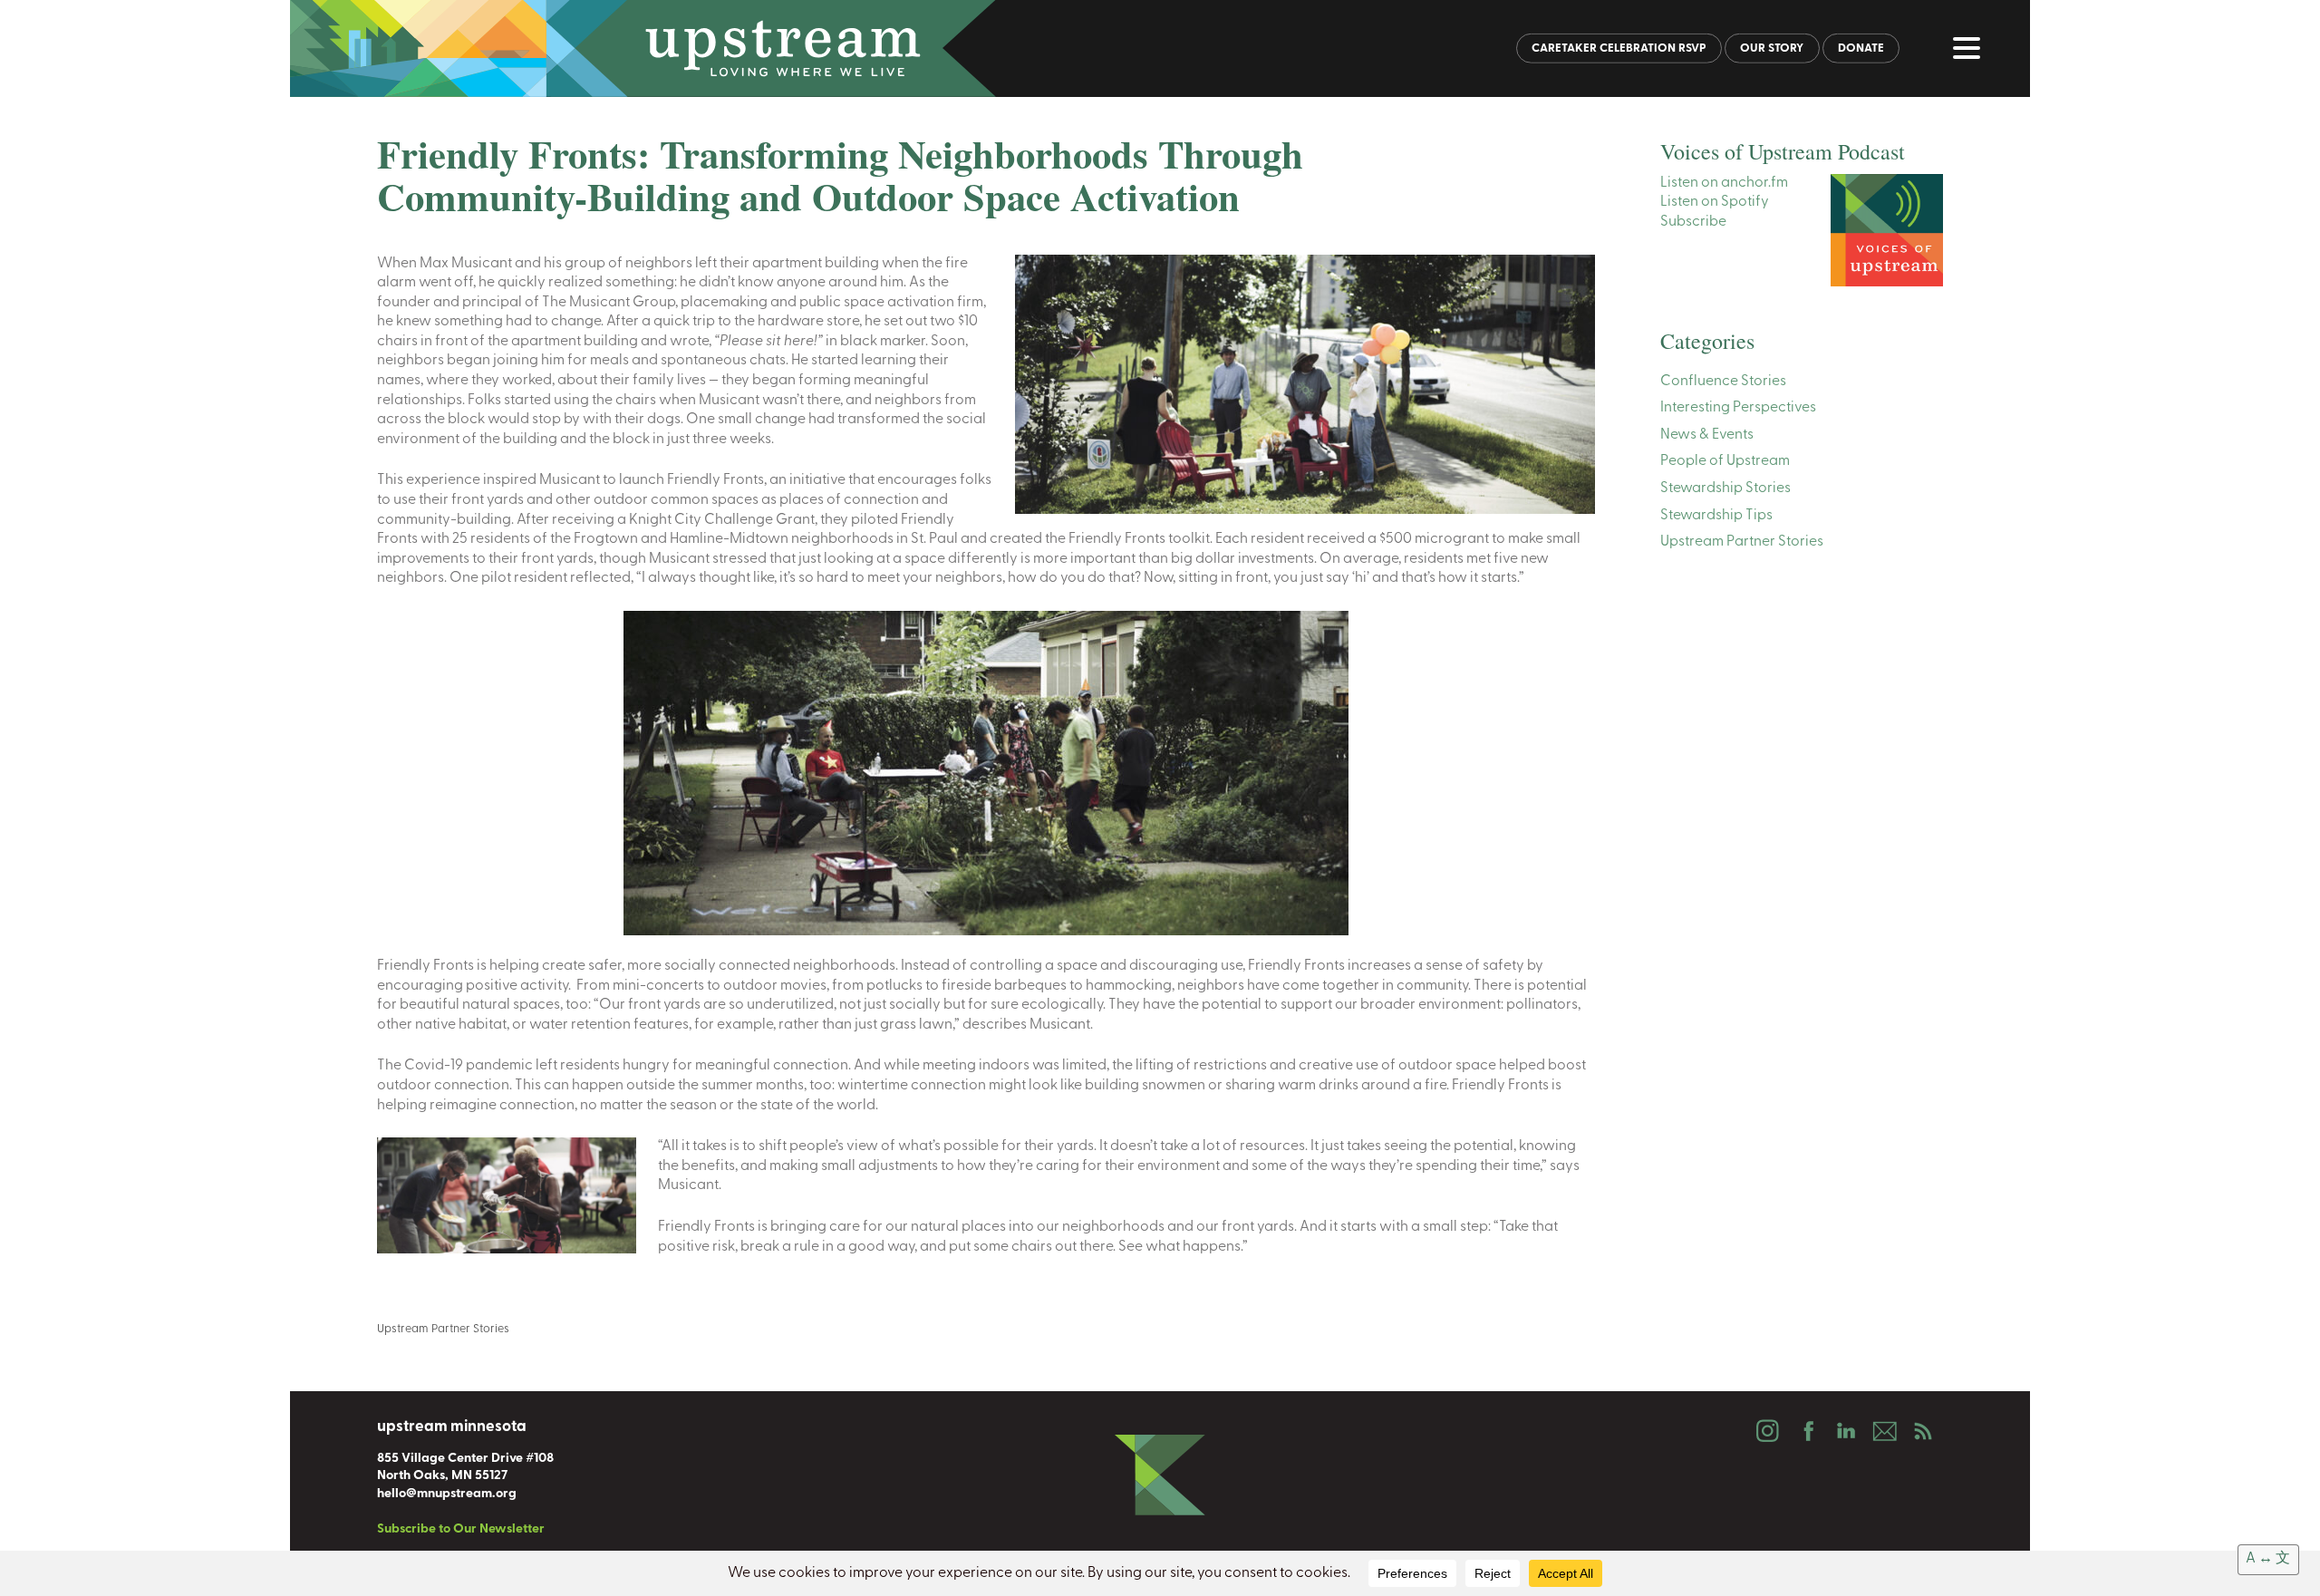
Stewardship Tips (1716, 516)
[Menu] (1971, 52)
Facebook (1806, 1431)
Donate (1861, 48)
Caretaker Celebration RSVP (1619, 48)
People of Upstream (1725, 461)
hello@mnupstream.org (447, 1494)
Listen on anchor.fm (1724, 183)
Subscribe (1693, 222)
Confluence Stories (1723, 382)
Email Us (1884, 1431)
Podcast (1923, 1431)
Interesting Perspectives (1738, 408)
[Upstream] (1160, 48)
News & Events (1707, 435)
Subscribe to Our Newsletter (461, 1529)
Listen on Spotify (1715, 202)
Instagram (1767, 1431)
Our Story (1772, 48)
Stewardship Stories (1725, 488)
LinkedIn (1845, 1431)
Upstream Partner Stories (443, 1329)
